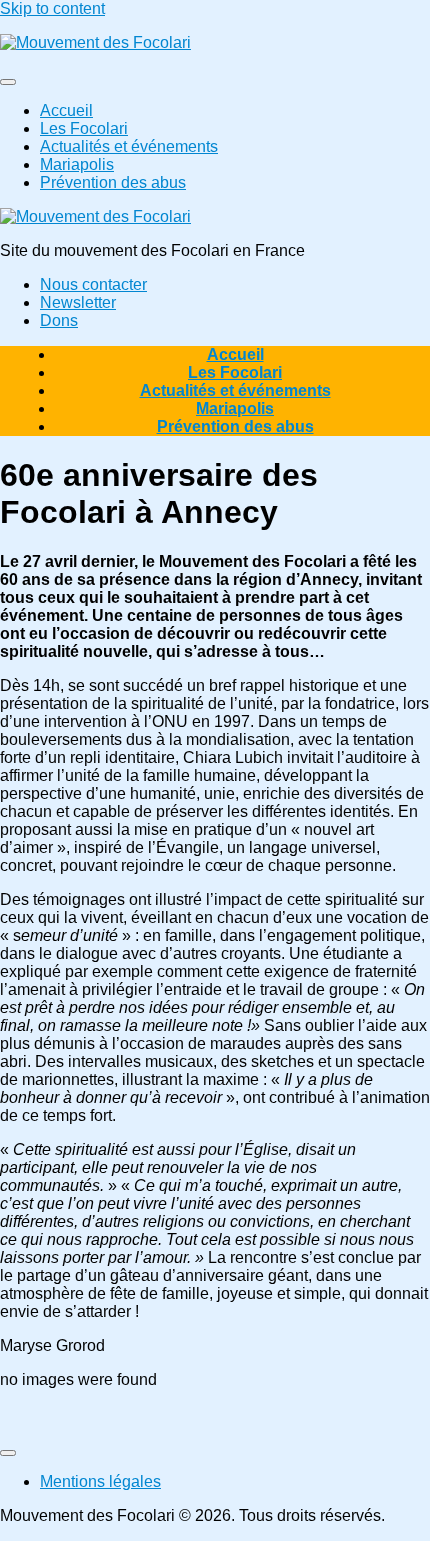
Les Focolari (84, 128)
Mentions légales (100, 1481)
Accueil (66, 110)
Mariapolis (77, 164)
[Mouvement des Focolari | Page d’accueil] (95, 42)
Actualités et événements (129, 146)
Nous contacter (93, 284)
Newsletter (78, 302)
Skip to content (52, 8)
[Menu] (8, 82)
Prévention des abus (113, 182)
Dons (59, 320)
